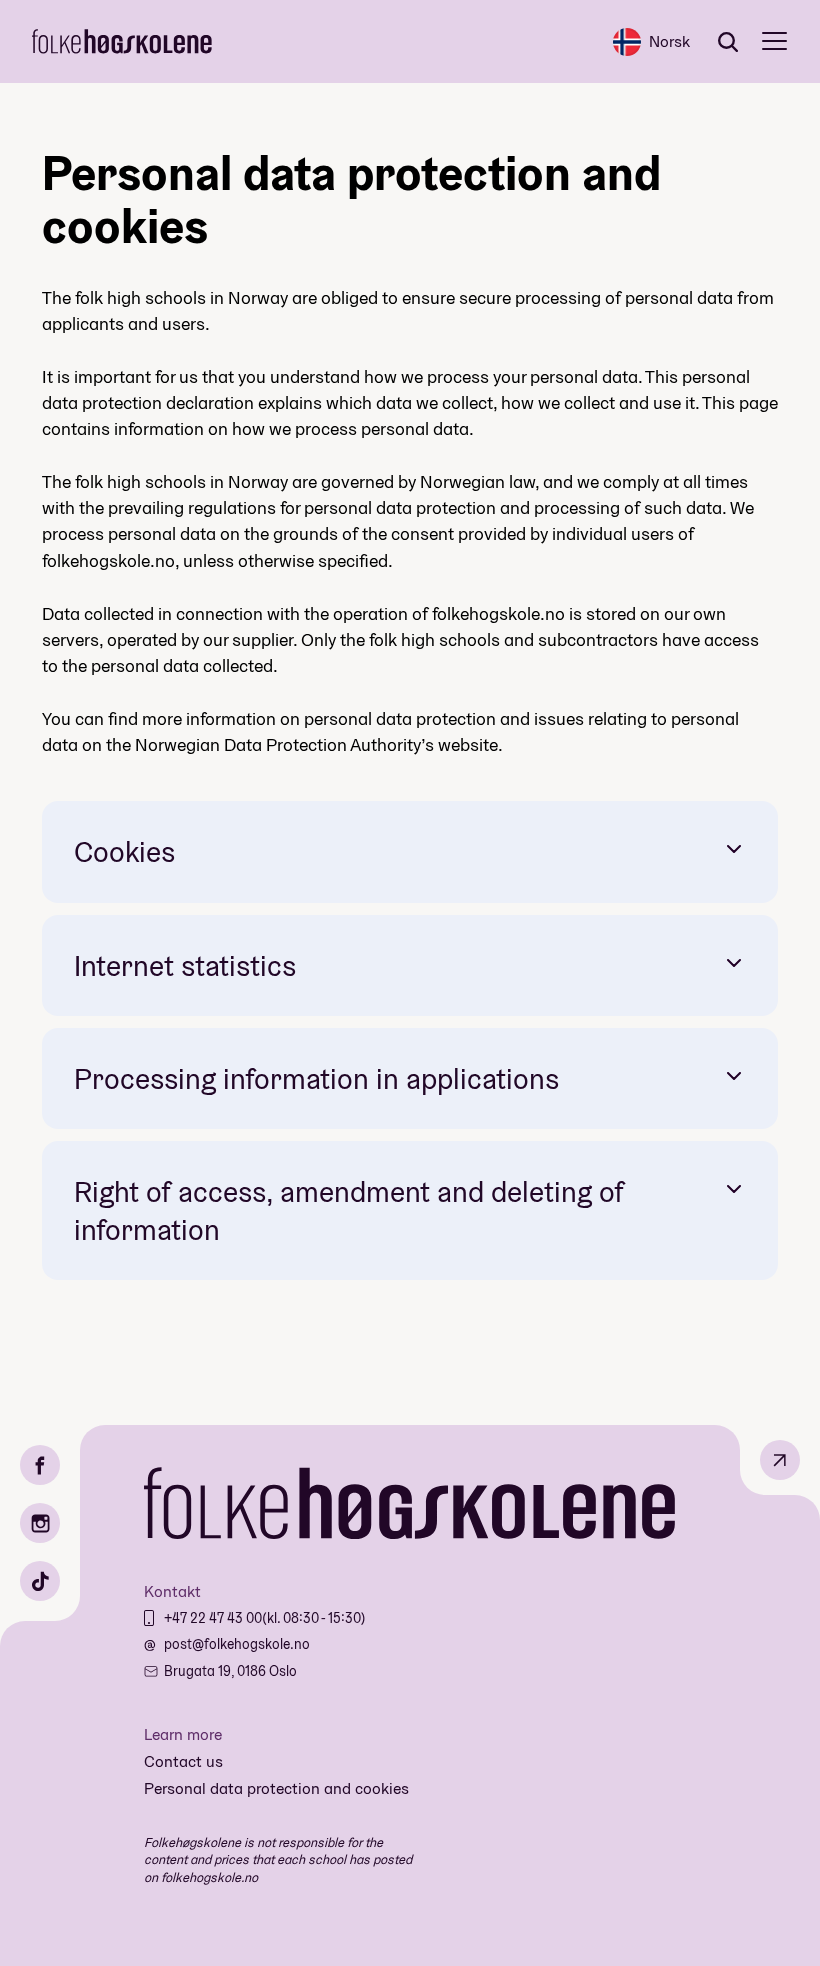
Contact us (183, 1761)
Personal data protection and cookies (276, 1788)
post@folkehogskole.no (237, 1644)
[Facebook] (40, 1465)
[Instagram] (40, 1523)
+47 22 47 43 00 (213, 1618)
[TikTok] (40, 1581)
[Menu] (774, 41)
